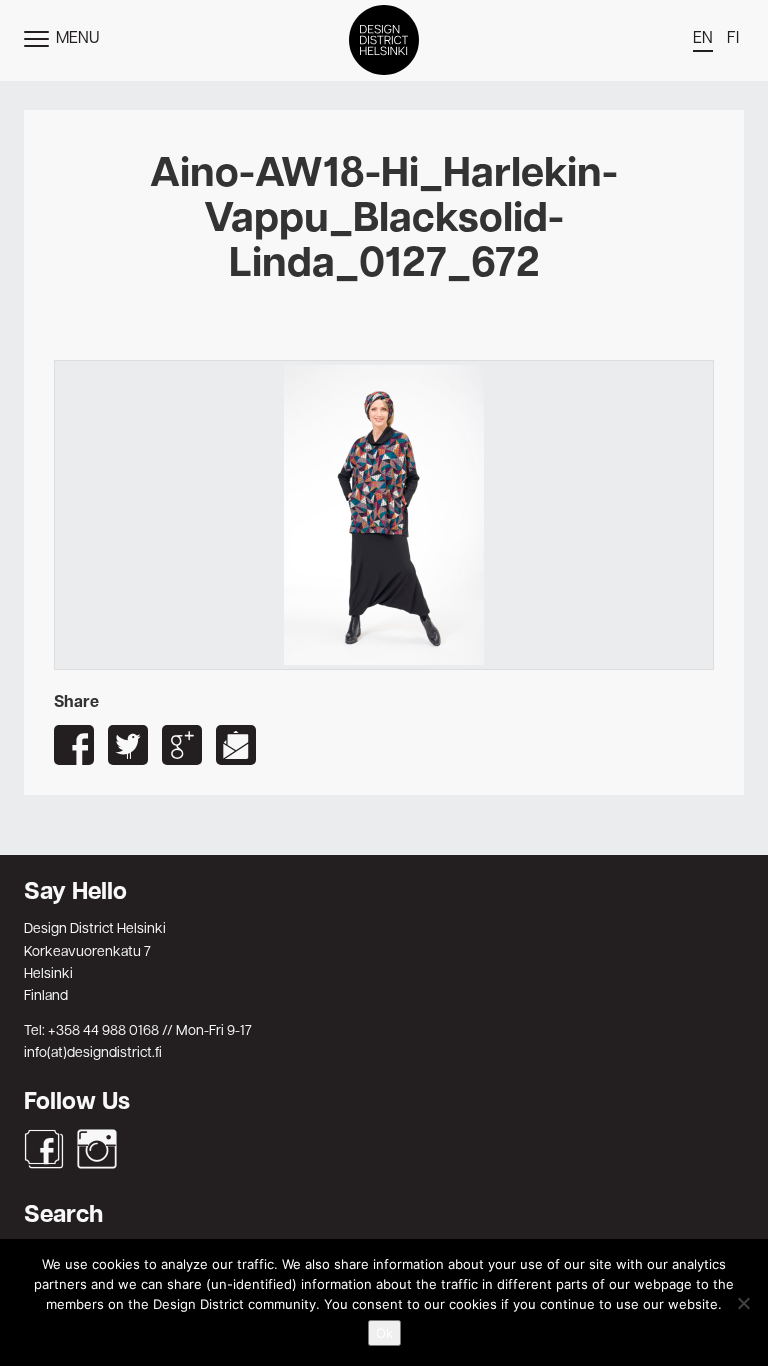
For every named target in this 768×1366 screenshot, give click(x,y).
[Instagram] (97, 1149)
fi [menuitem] (733, 39)
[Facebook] (44, 1149)
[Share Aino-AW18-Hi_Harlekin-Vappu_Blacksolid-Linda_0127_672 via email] (236, 745)
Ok (384, 1333)
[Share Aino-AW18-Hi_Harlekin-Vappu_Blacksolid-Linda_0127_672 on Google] (182, 745)
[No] (743, 1303)
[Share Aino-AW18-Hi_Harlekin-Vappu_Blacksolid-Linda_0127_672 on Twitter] (128, 745)
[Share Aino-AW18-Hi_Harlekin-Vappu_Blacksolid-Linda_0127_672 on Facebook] (74, 745)
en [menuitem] (703, 39)
